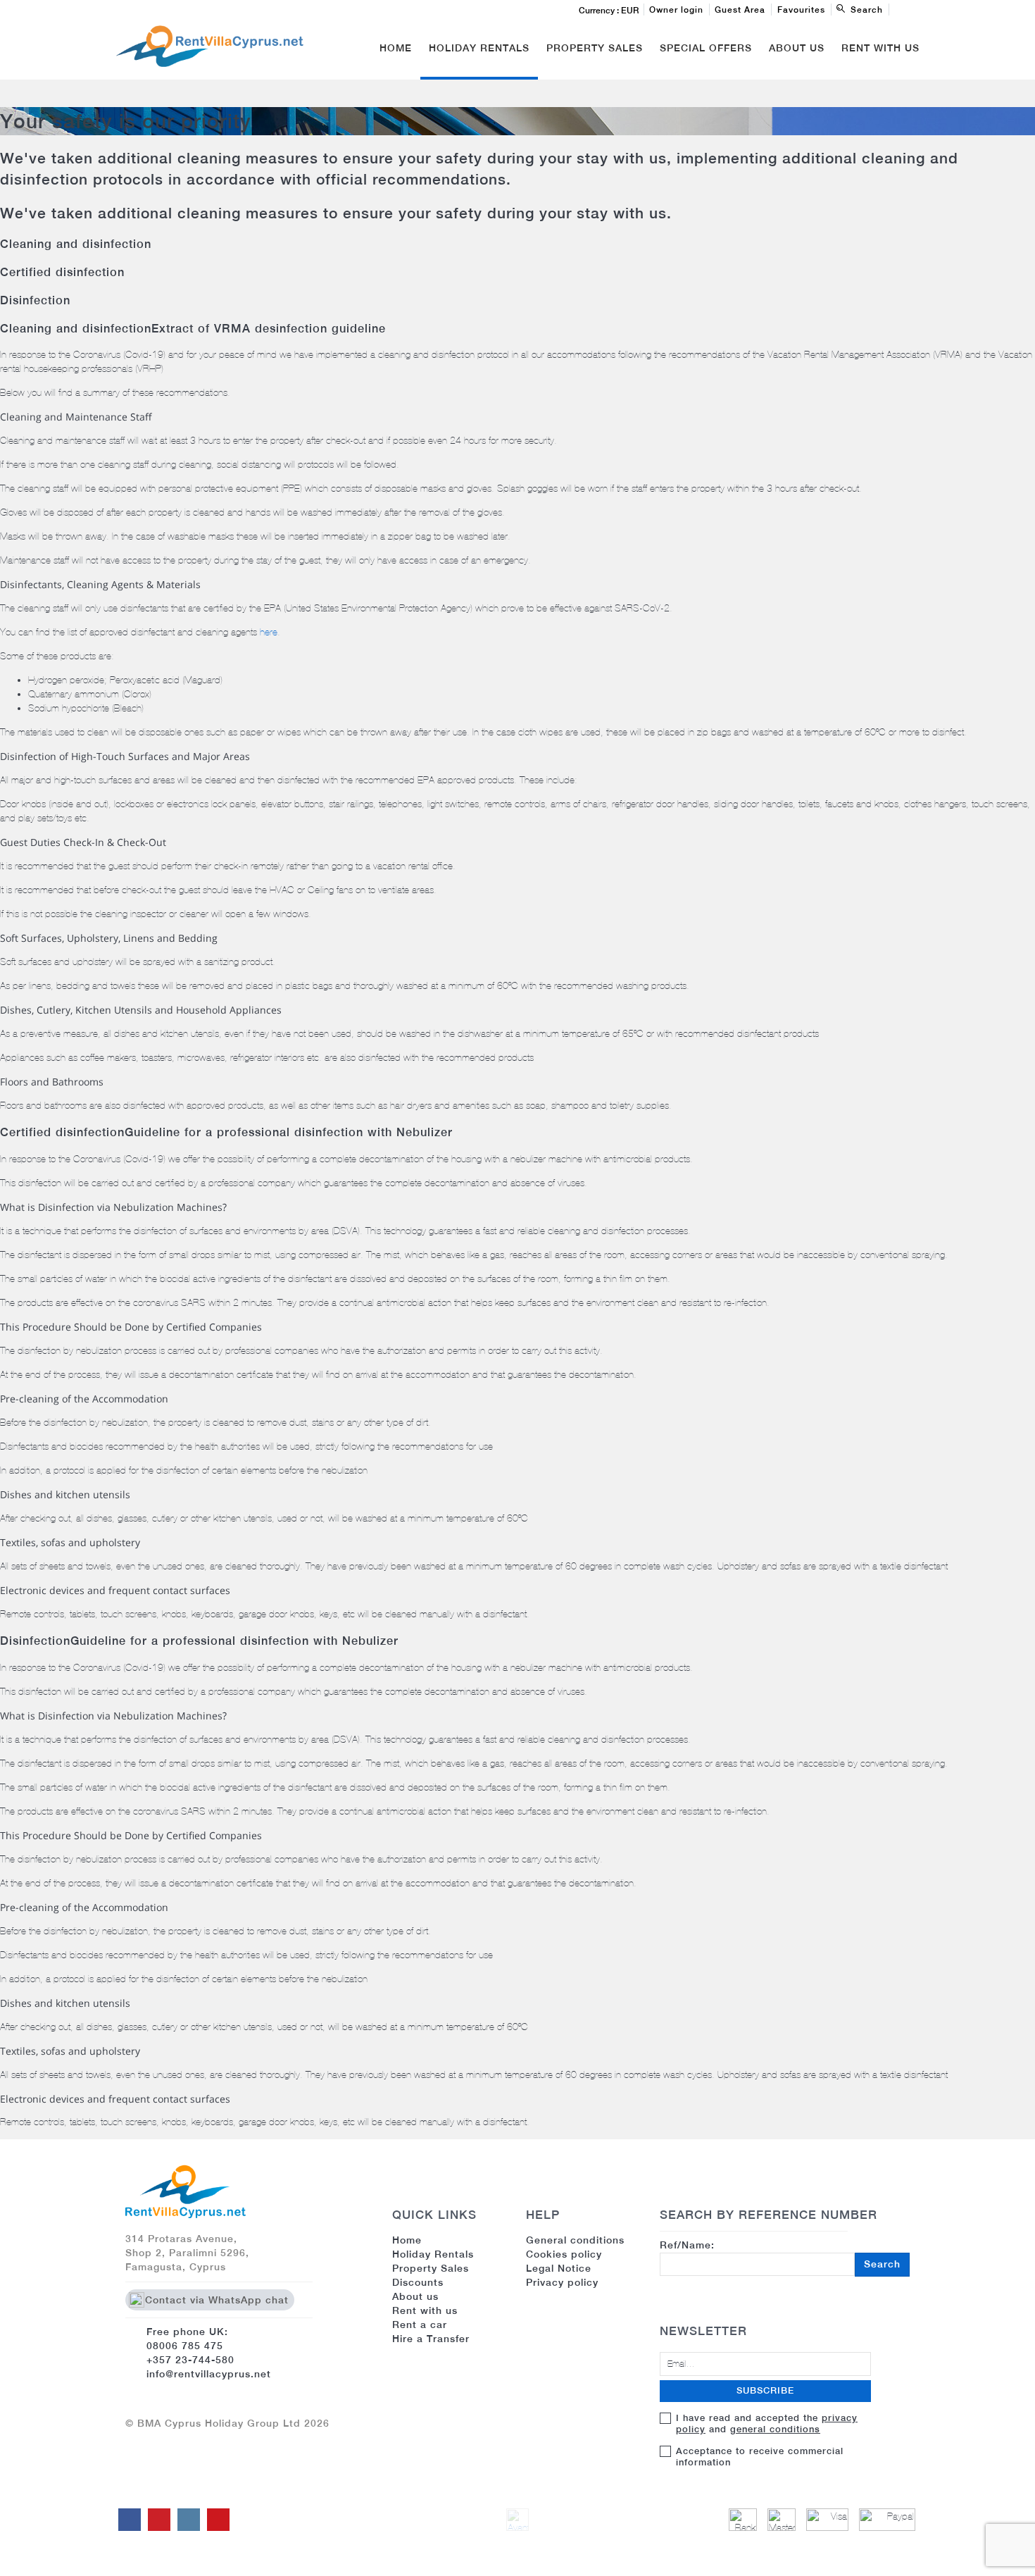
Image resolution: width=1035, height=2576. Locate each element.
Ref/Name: (780, 2254)
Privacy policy (562, 2282)
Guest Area (740, 10)
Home (396, 48)
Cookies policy (564, 2254)
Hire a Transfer (431, 2339)
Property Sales (595, 48)
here (269, 632)
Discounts (418, 2282)
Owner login (676, 10)
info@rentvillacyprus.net (209, 2374)
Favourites (801, 10)
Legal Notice (559, 2268)
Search (882, 2264)
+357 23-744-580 (190, 2360)
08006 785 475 (185, 2346)
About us (415, 2296)
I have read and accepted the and (767, 2423)
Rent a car (420, 2325)
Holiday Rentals (479, 48)
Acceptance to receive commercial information (760, 2457)
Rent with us (880, 48)
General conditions (575, 2240)
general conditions (775, 2429)
